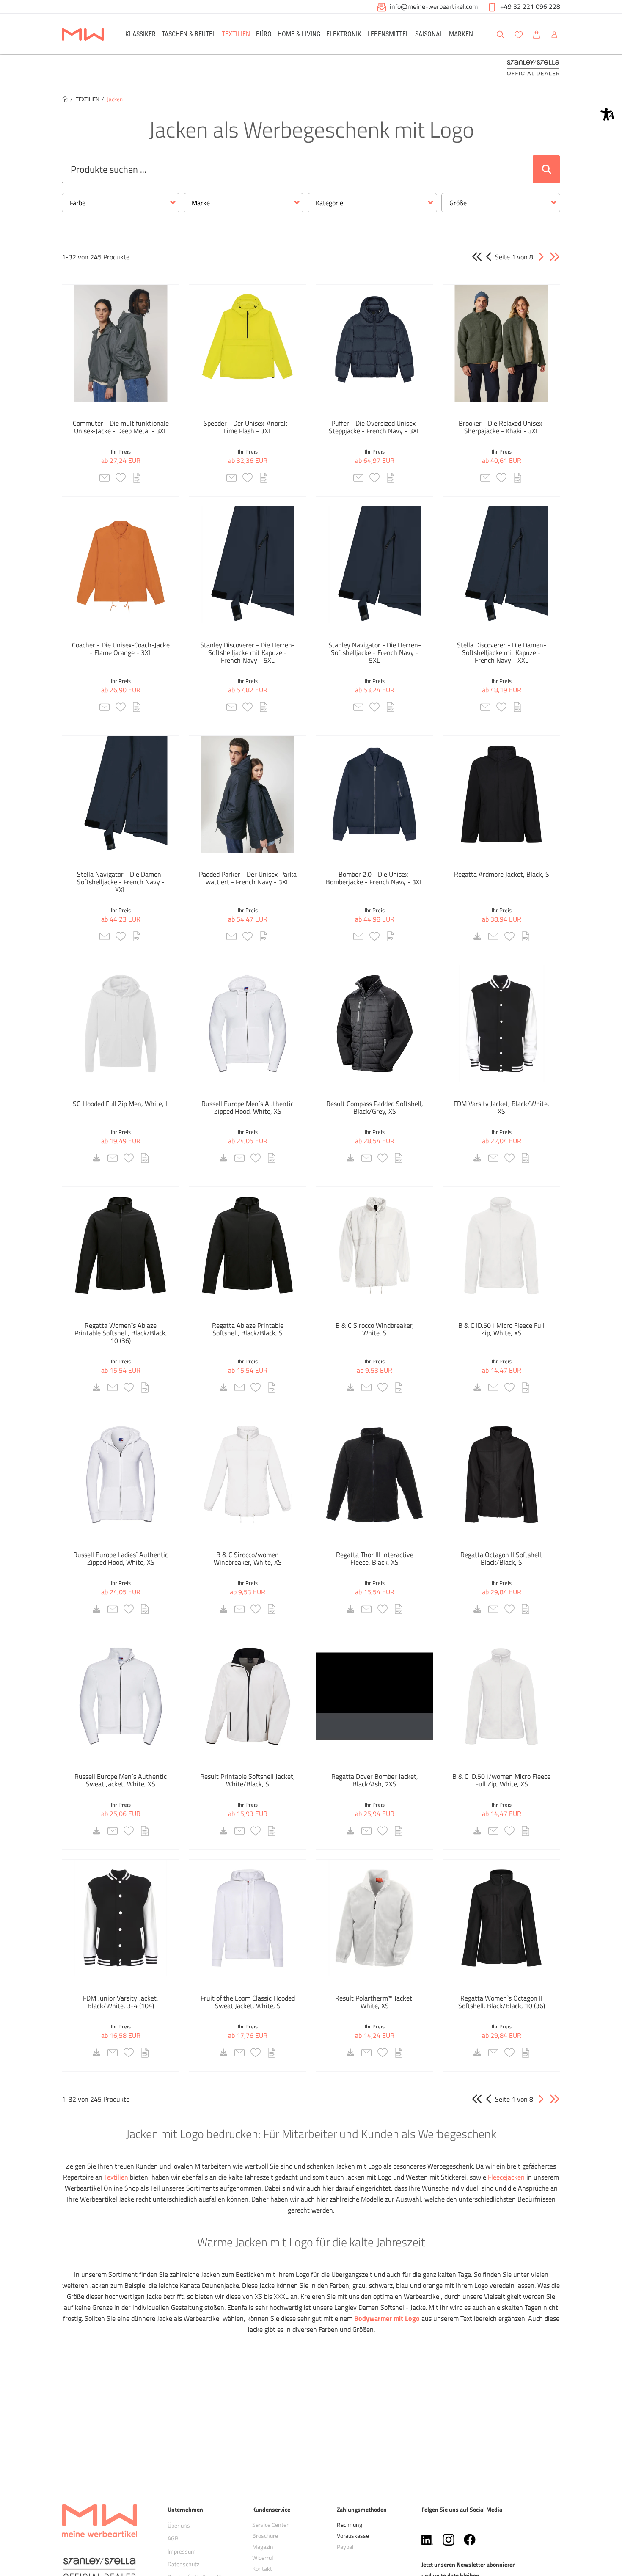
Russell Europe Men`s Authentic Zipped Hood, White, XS (248, 1107)
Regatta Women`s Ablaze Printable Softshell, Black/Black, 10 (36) (121, 1333)
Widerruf (263, 2558)
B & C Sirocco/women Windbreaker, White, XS (248, 1558)
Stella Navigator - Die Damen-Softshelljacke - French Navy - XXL (121, 882)
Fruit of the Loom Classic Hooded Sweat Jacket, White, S (248, 2002)
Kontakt (262, 2569)
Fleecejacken (506, 2177)
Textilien (116, 2177)
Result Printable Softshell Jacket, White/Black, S (248, 1780)
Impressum (182, 2551)
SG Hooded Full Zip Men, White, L (121, 1104)
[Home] (65, 99)
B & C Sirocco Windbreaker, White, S (375, 1329)
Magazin (263, 2547)
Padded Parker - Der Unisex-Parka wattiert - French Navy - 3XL (248, 878)
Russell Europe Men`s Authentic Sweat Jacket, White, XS (121, 1780)
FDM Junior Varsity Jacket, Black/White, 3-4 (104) (121, 2002)
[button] (608, 114)
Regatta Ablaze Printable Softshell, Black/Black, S (248, 1329)
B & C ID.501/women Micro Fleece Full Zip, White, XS (501, 1780)
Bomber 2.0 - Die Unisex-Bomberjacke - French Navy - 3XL (374, 878)
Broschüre (265, 2536)
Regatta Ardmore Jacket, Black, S (502, 874)
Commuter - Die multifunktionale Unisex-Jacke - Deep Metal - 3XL (121, 427)
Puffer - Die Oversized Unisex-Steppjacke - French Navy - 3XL (374, 427)
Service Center (270, 2525)
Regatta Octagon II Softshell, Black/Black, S (502, 1558)
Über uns (179, 2525)
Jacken (115, 99)
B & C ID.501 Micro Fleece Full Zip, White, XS (501, 1329)
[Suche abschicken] (547, 169)
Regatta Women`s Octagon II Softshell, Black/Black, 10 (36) (502, 2002)
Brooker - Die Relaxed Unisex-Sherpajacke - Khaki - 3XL (502, 427)
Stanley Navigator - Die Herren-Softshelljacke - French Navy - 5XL (375, 652)
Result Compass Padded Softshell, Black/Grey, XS (375, 1107)
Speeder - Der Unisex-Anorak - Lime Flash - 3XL (248, 427)
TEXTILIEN (88, 99)
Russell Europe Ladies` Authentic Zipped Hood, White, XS (121, 1558)
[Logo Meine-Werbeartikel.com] (83, 35)
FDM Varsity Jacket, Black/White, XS (501, 1107)
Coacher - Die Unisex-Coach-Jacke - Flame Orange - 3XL (121, 649)
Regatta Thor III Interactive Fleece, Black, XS (375, 1558)
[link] (140, 34)
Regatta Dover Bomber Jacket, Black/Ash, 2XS (375, 1780)
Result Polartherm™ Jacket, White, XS (374, 2002)
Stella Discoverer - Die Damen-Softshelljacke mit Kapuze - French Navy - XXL (502, 652)
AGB (173, 2538)
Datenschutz (183, 2564)
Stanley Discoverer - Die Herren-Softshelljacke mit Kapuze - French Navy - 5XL (248, 652)
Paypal (345, 2547)
